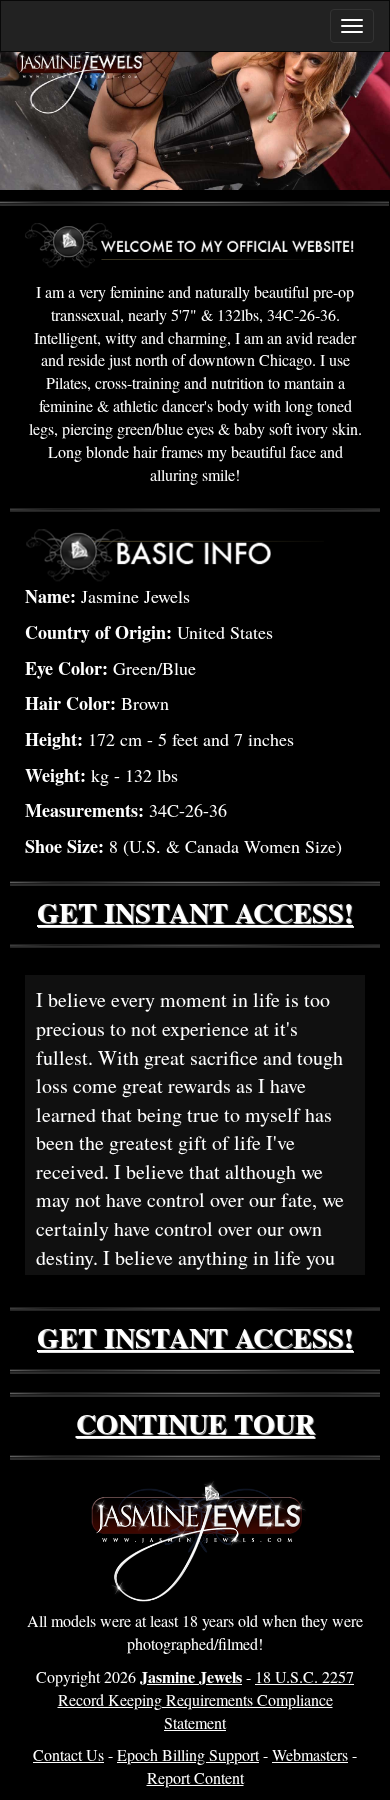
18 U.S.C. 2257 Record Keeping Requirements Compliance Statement (206, 1699)
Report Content (195, 1777)
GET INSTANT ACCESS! (195, 912)
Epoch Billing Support (188, 1754)
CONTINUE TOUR (195, 1423)
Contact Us (68, 1754)
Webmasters (310, 1754)
